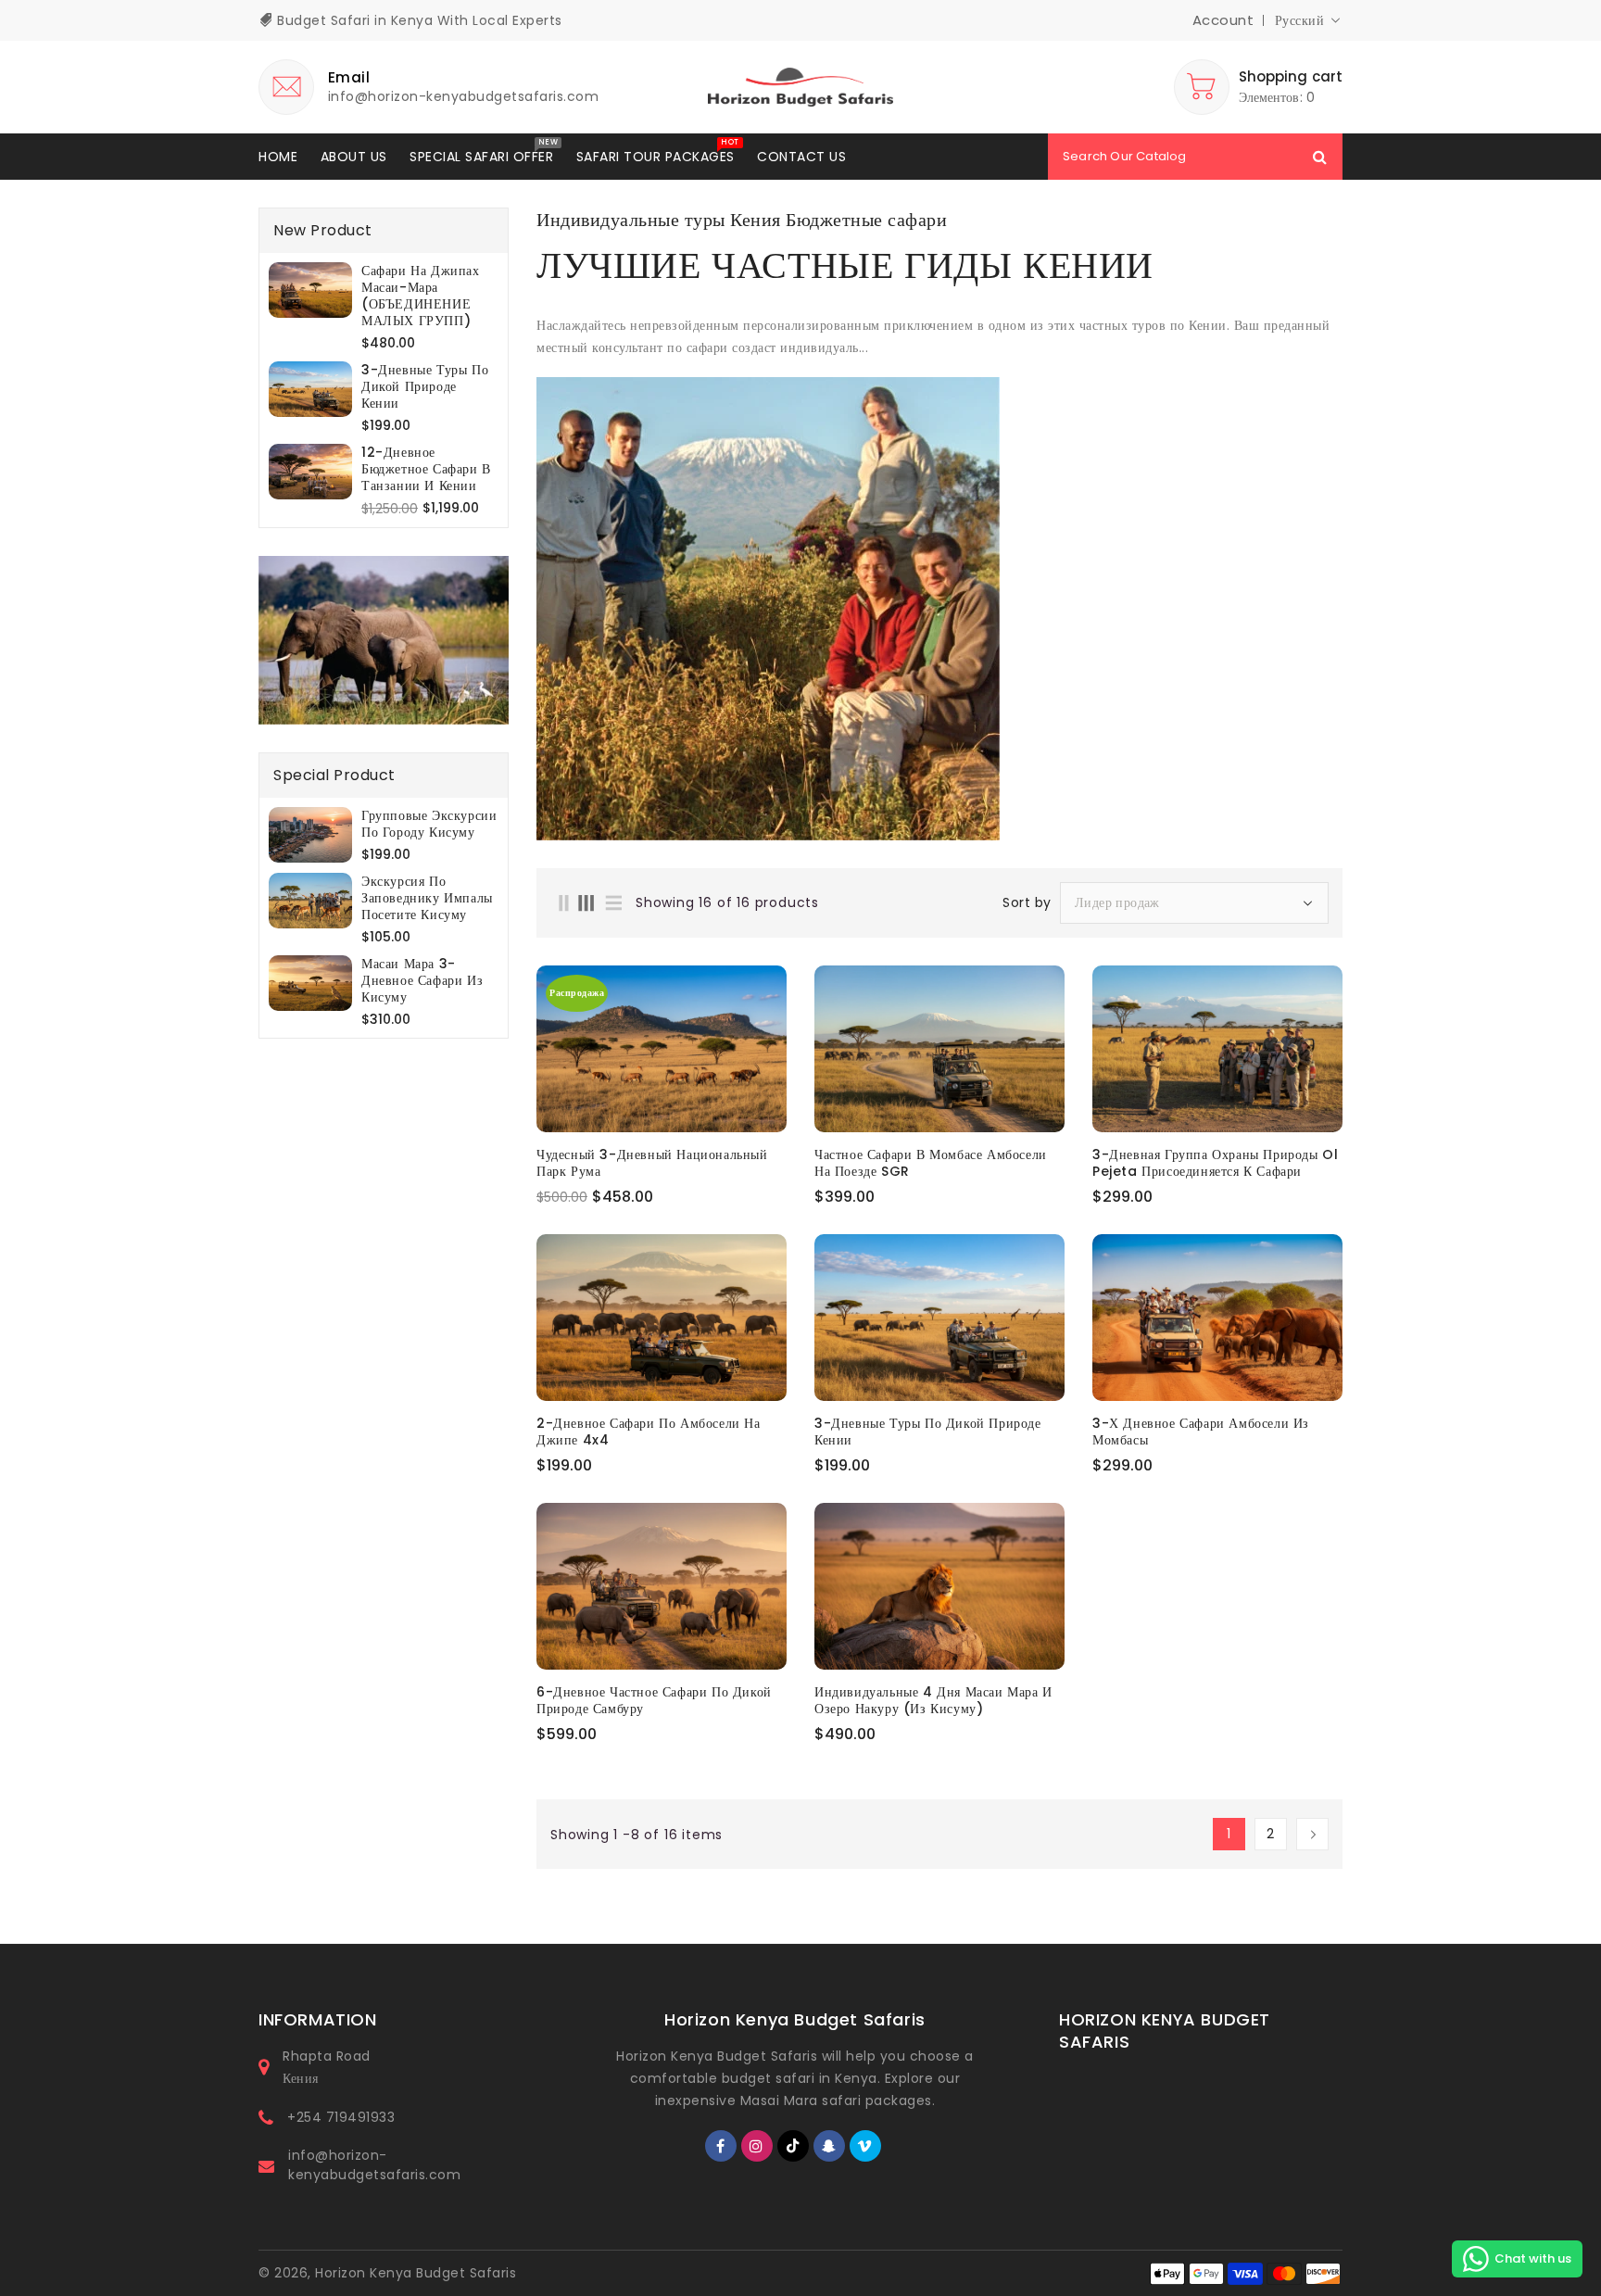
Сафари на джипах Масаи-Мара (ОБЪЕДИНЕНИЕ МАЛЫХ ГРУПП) (421, 296)
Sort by (1027, 902)
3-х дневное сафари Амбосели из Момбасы (1201, 1432)
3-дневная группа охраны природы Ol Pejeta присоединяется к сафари (1215, 1163)
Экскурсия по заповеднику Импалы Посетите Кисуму (427, 898)
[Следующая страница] (1312, 1834)
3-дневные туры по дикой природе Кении (425, 386)
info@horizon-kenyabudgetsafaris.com (374, 2165)
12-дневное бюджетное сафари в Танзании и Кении (426, 469)
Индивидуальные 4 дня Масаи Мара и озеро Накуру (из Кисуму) (933, 1700)
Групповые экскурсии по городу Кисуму (429, 824)
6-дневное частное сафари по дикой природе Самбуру (654, 1700)
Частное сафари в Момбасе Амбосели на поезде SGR (931, 1163)
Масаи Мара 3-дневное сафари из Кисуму (422, 980)
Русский (1300, 20)
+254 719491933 (341, 2117)
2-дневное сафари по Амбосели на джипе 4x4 (649, 1432)
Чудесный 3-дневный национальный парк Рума (652, 1163)
